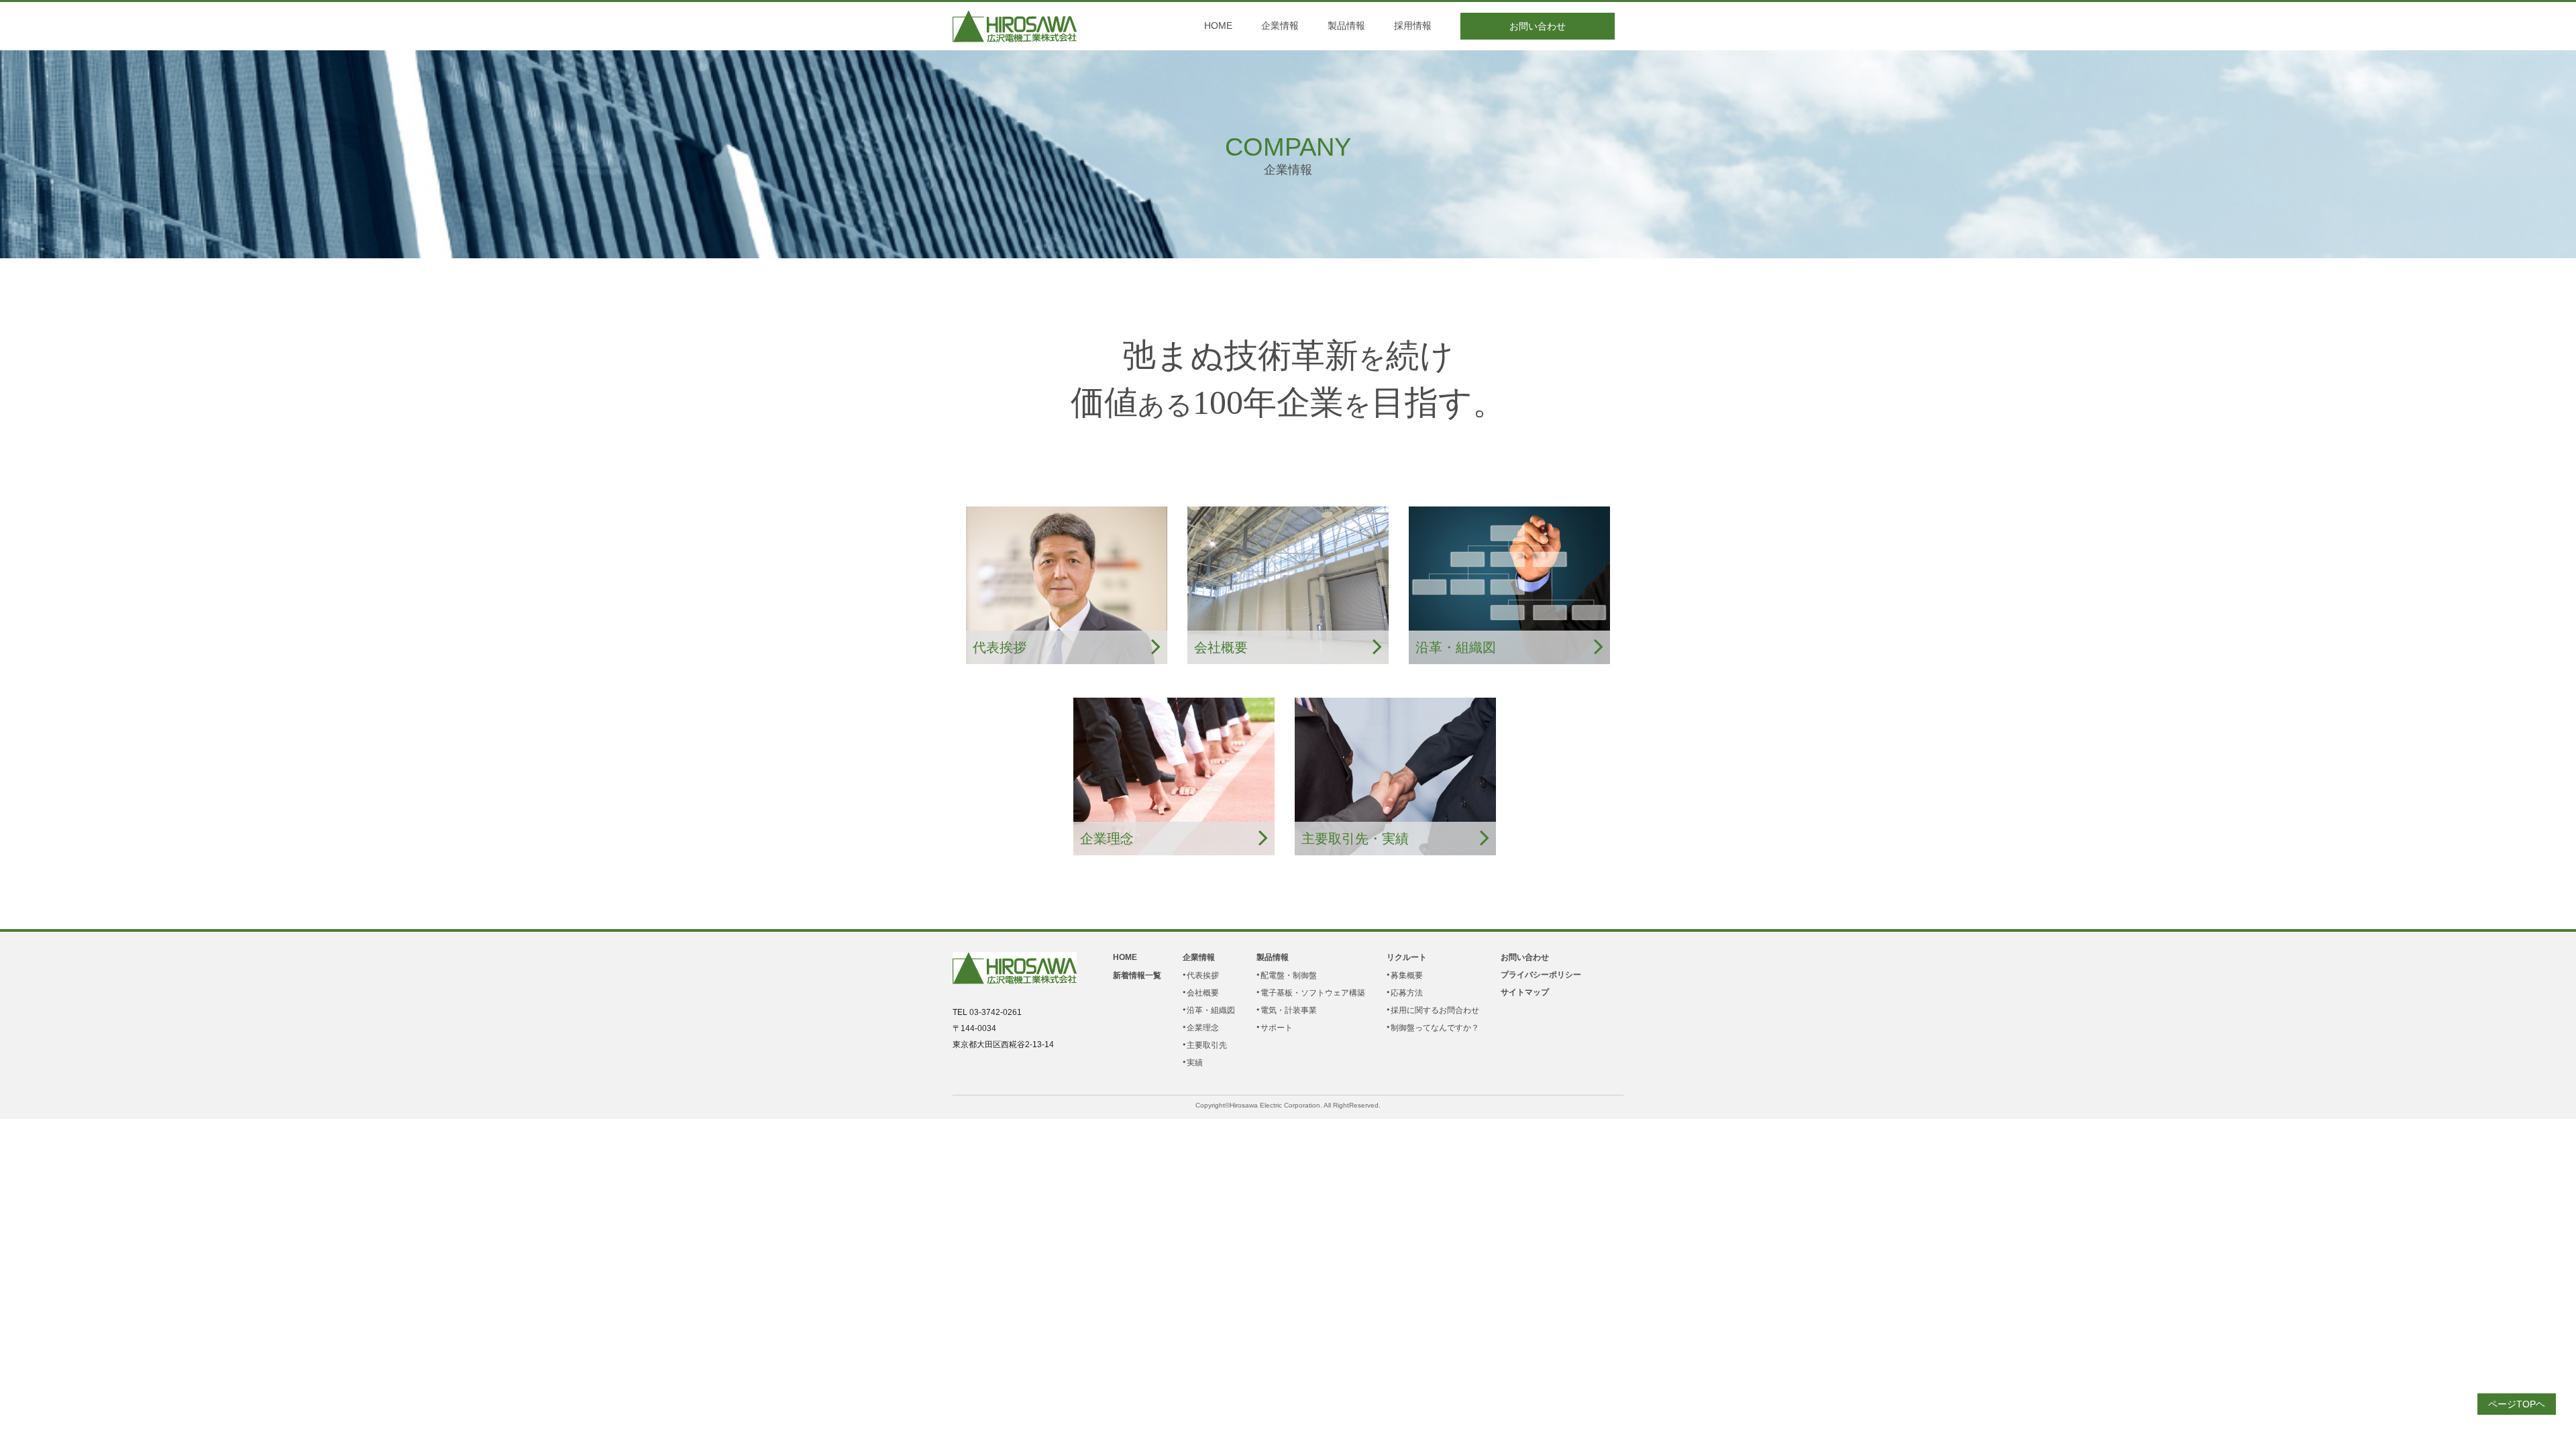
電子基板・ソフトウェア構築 (1313, 993)
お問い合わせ (1538, 26)
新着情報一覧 (1137, 975)
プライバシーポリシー (1541, 975)
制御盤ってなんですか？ (1435, 1028)
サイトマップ (1525, 992)
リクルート (1407, 957)
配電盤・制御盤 (1289, 975)
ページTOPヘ (2517, 1404)
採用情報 (1413, 25)
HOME (1218, 25)
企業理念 (1203, 1028)
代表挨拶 (1203, 975)
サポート (1277, 1028)
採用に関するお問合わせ (1435, 1010)
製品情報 (1346, 25)
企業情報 (1280, 25)
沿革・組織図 (1211, 1010)
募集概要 (1407, 975)
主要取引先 (1207, 1045)
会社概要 (1203, 993)
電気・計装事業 (1289, 1010)
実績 (1195, 1063)
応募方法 (1407, 993)
